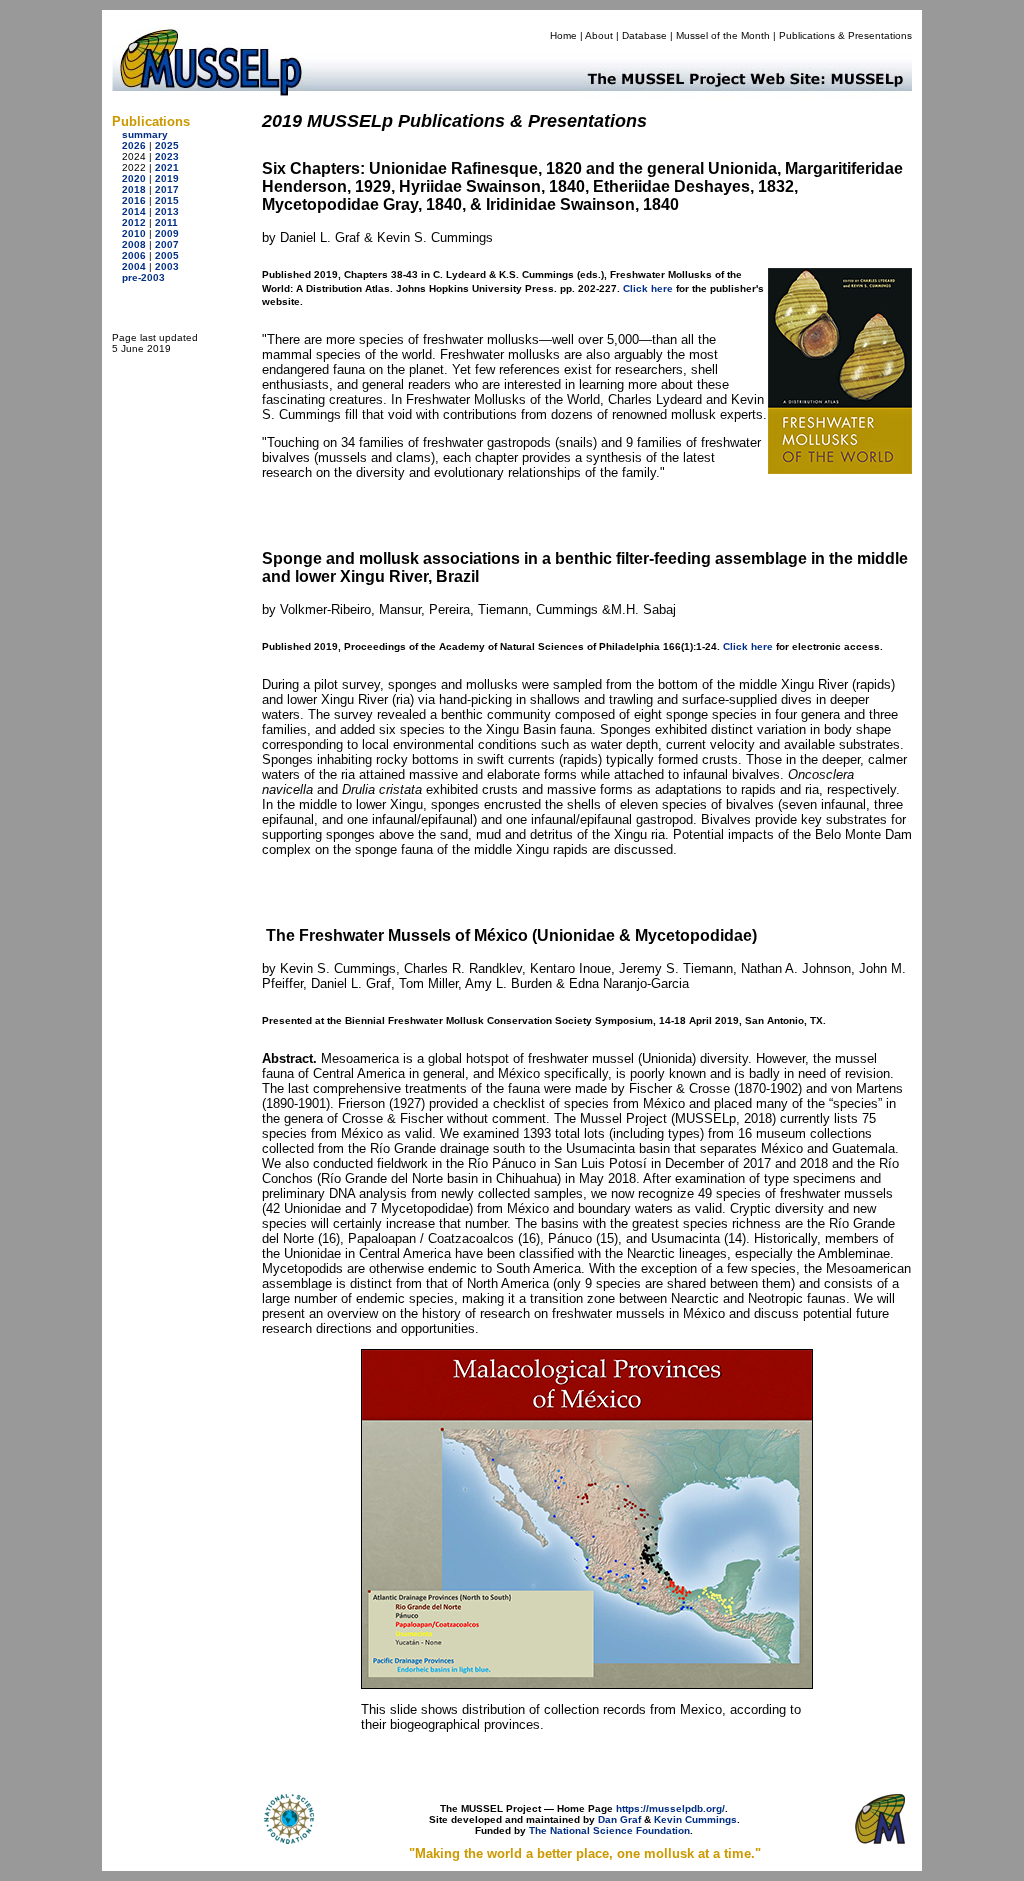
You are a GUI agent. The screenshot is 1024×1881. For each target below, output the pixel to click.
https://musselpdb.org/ (670, 1808)
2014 (134, 211)
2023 (167, 156)
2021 (167, 167)
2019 (167, 178)
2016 (134, 200)
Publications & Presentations (845, 35)
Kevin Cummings (695, 1819)
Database (644, 35)
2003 (167, 266)
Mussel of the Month (723, 35)
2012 (134, 222)
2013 (167, 211)
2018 (134, 189)
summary (145, 134)
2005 (167, 255)
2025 (167, 145)
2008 (134, 244)
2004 (134, 266)
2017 (167, 189)
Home (563, 35)
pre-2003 (143, 277)
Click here (648, 288)
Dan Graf (619, 1819)
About (599, 35)
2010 (134, 233)
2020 (134, 178)
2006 (134, 255)
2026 (134, 145)
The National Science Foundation (609, 1830)
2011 (166, 222)
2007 (167, 244)
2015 (167, 200)
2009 (167, 233)
